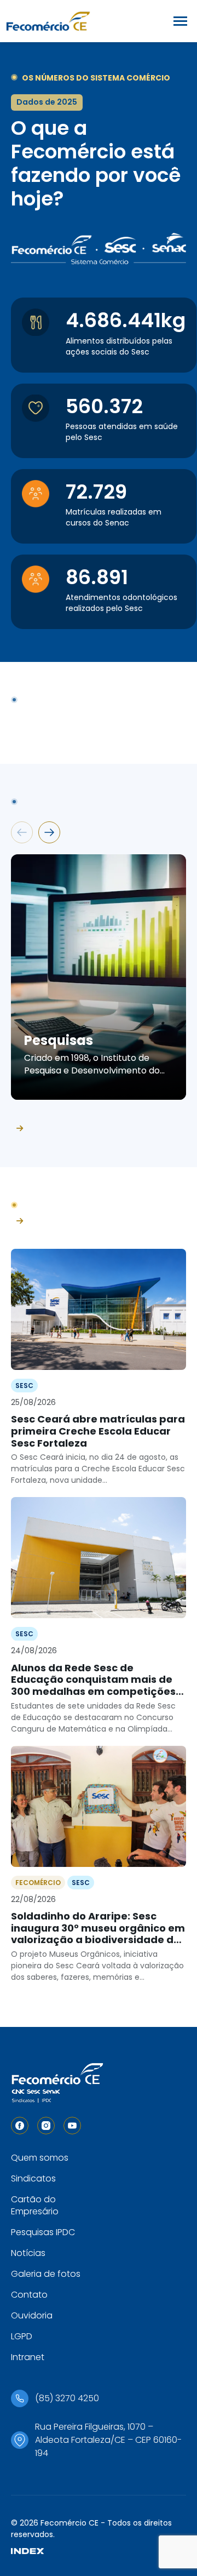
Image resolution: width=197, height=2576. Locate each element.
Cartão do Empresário (35, 2205)
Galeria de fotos (46, 2274)
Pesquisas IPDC (43, 2232)
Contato (29, 2295)
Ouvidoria (32, 2315)
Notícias (28, 2253)
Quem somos (40, 2158)
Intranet (28, 2357)
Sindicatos (33, 2178)
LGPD (22, 2336)
